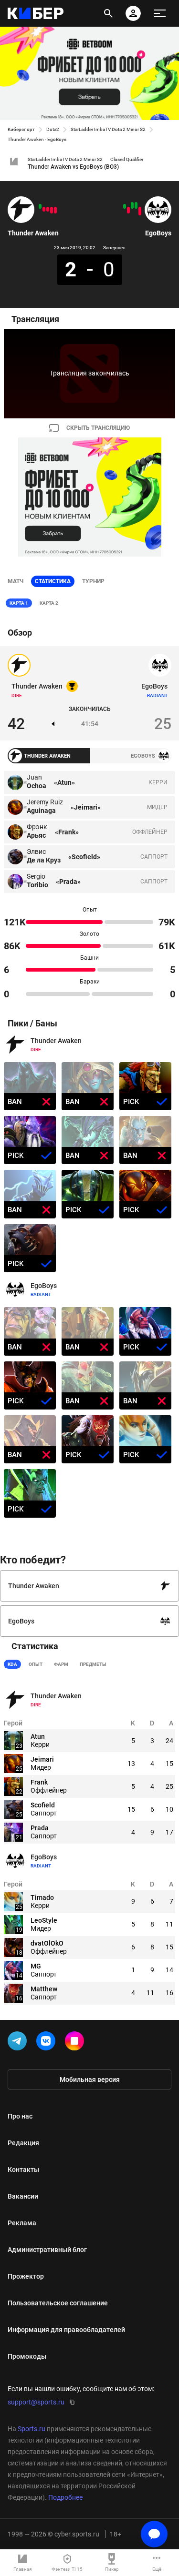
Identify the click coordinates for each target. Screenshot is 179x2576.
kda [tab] (12, 1664)
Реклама (22, 2223)
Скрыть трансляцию (98, 428)
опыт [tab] (36, 1664)
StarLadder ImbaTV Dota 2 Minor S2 (108, 129)
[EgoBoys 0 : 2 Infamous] (128, 210)
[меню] (160, 13)
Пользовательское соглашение (58, 2303)
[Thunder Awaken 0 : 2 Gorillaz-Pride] (52, 210)
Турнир (93, 581)
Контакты (23, 2170)
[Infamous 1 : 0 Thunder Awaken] (44, 209)
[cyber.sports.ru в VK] (48, 2043)
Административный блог (47, 2250)
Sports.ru (32, 2429)
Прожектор (26, 2276)
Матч (16, 581)
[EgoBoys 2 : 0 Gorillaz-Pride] (136, 205)
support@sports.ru (36, 2402)
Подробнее (65, 2497)
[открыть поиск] (108, 13)
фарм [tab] (61, 1664)
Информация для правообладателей (66, 2330)
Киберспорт (21, 129)
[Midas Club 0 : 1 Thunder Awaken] (40, 206)
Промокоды (27, 2356)
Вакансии (23, 2196)
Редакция (23, 2143)
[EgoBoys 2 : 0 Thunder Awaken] (55, 210)
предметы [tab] (93, 1664)
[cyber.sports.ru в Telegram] (19, 2043)
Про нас (20, 2116)
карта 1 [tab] (19, 603)
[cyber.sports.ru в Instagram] (76, 2043)
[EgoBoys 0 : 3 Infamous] (140, 211)
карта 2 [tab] (49, 603)
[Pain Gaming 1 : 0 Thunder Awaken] (48, 209)
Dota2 (53, 129)
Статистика (53, 581)
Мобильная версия (90, 2079)
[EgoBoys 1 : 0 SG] (125, 206)
